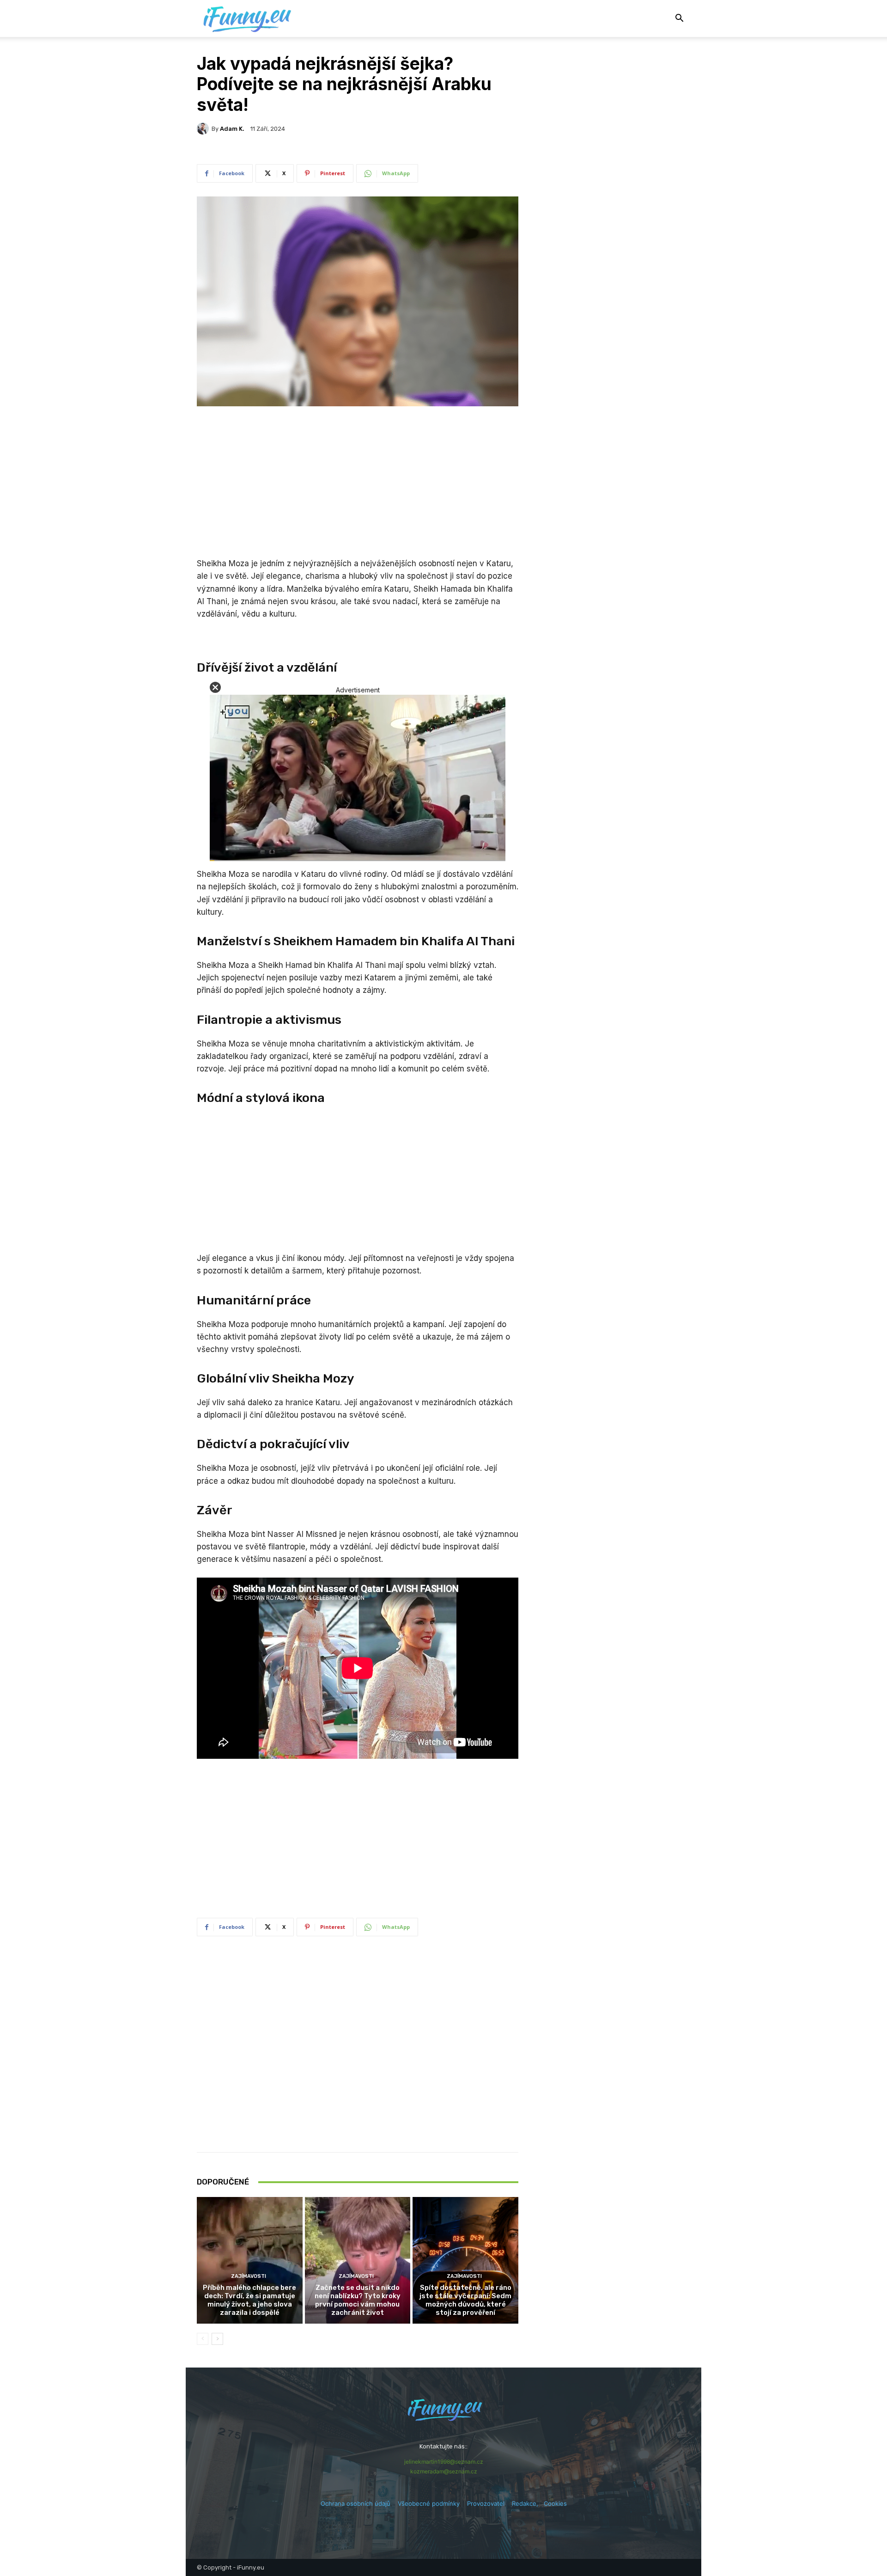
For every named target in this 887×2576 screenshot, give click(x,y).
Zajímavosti (249, 2276)
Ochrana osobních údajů (355, 2503)
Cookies (555, 2503)
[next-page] (217, 2339)
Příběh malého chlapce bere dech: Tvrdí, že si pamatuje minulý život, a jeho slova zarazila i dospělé (249, 2300)
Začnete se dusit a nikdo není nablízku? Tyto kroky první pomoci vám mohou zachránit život (358, 2300)
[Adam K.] (204, 128)
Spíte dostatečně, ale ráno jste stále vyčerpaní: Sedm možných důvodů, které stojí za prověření (465, 2300)
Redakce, (528, 2503)
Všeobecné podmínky (429, 2503)
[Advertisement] (358, 483)
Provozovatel (486, 2503)
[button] (679, 19)
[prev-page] (203, 2339)
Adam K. (232, 129)
